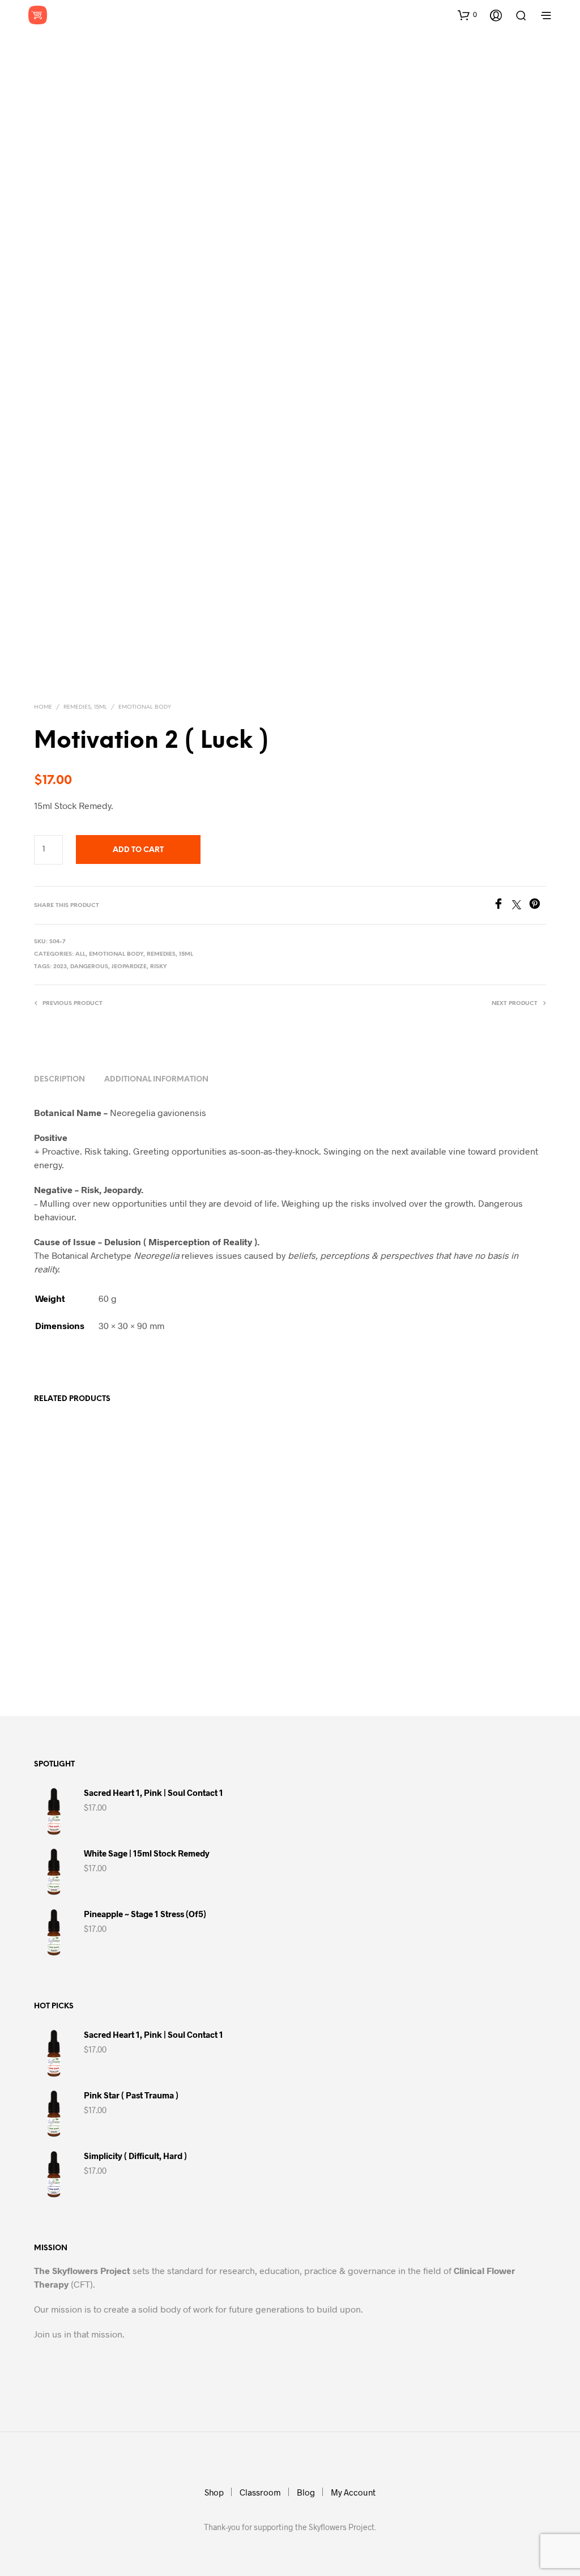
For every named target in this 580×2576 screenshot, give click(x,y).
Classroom (260, 2492)
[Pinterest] (538, 906)
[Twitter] (521, 906)
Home (43, 707)
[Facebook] (502, 906)
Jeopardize (129, 967)
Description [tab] (59, 1080)
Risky (159, 967)
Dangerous (89, 967)
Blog (306, 2492)
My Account (353, 2492)
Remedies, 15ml (85, 707)
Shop (214, 2492)
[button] (467, 15)
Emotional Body (145, 707)
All (80, 954)
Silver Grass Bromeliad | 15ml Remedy (272, 1634)
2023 (60, 967)
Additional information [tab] (156, 1080)
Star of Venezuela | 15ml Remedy (440, 1634)
